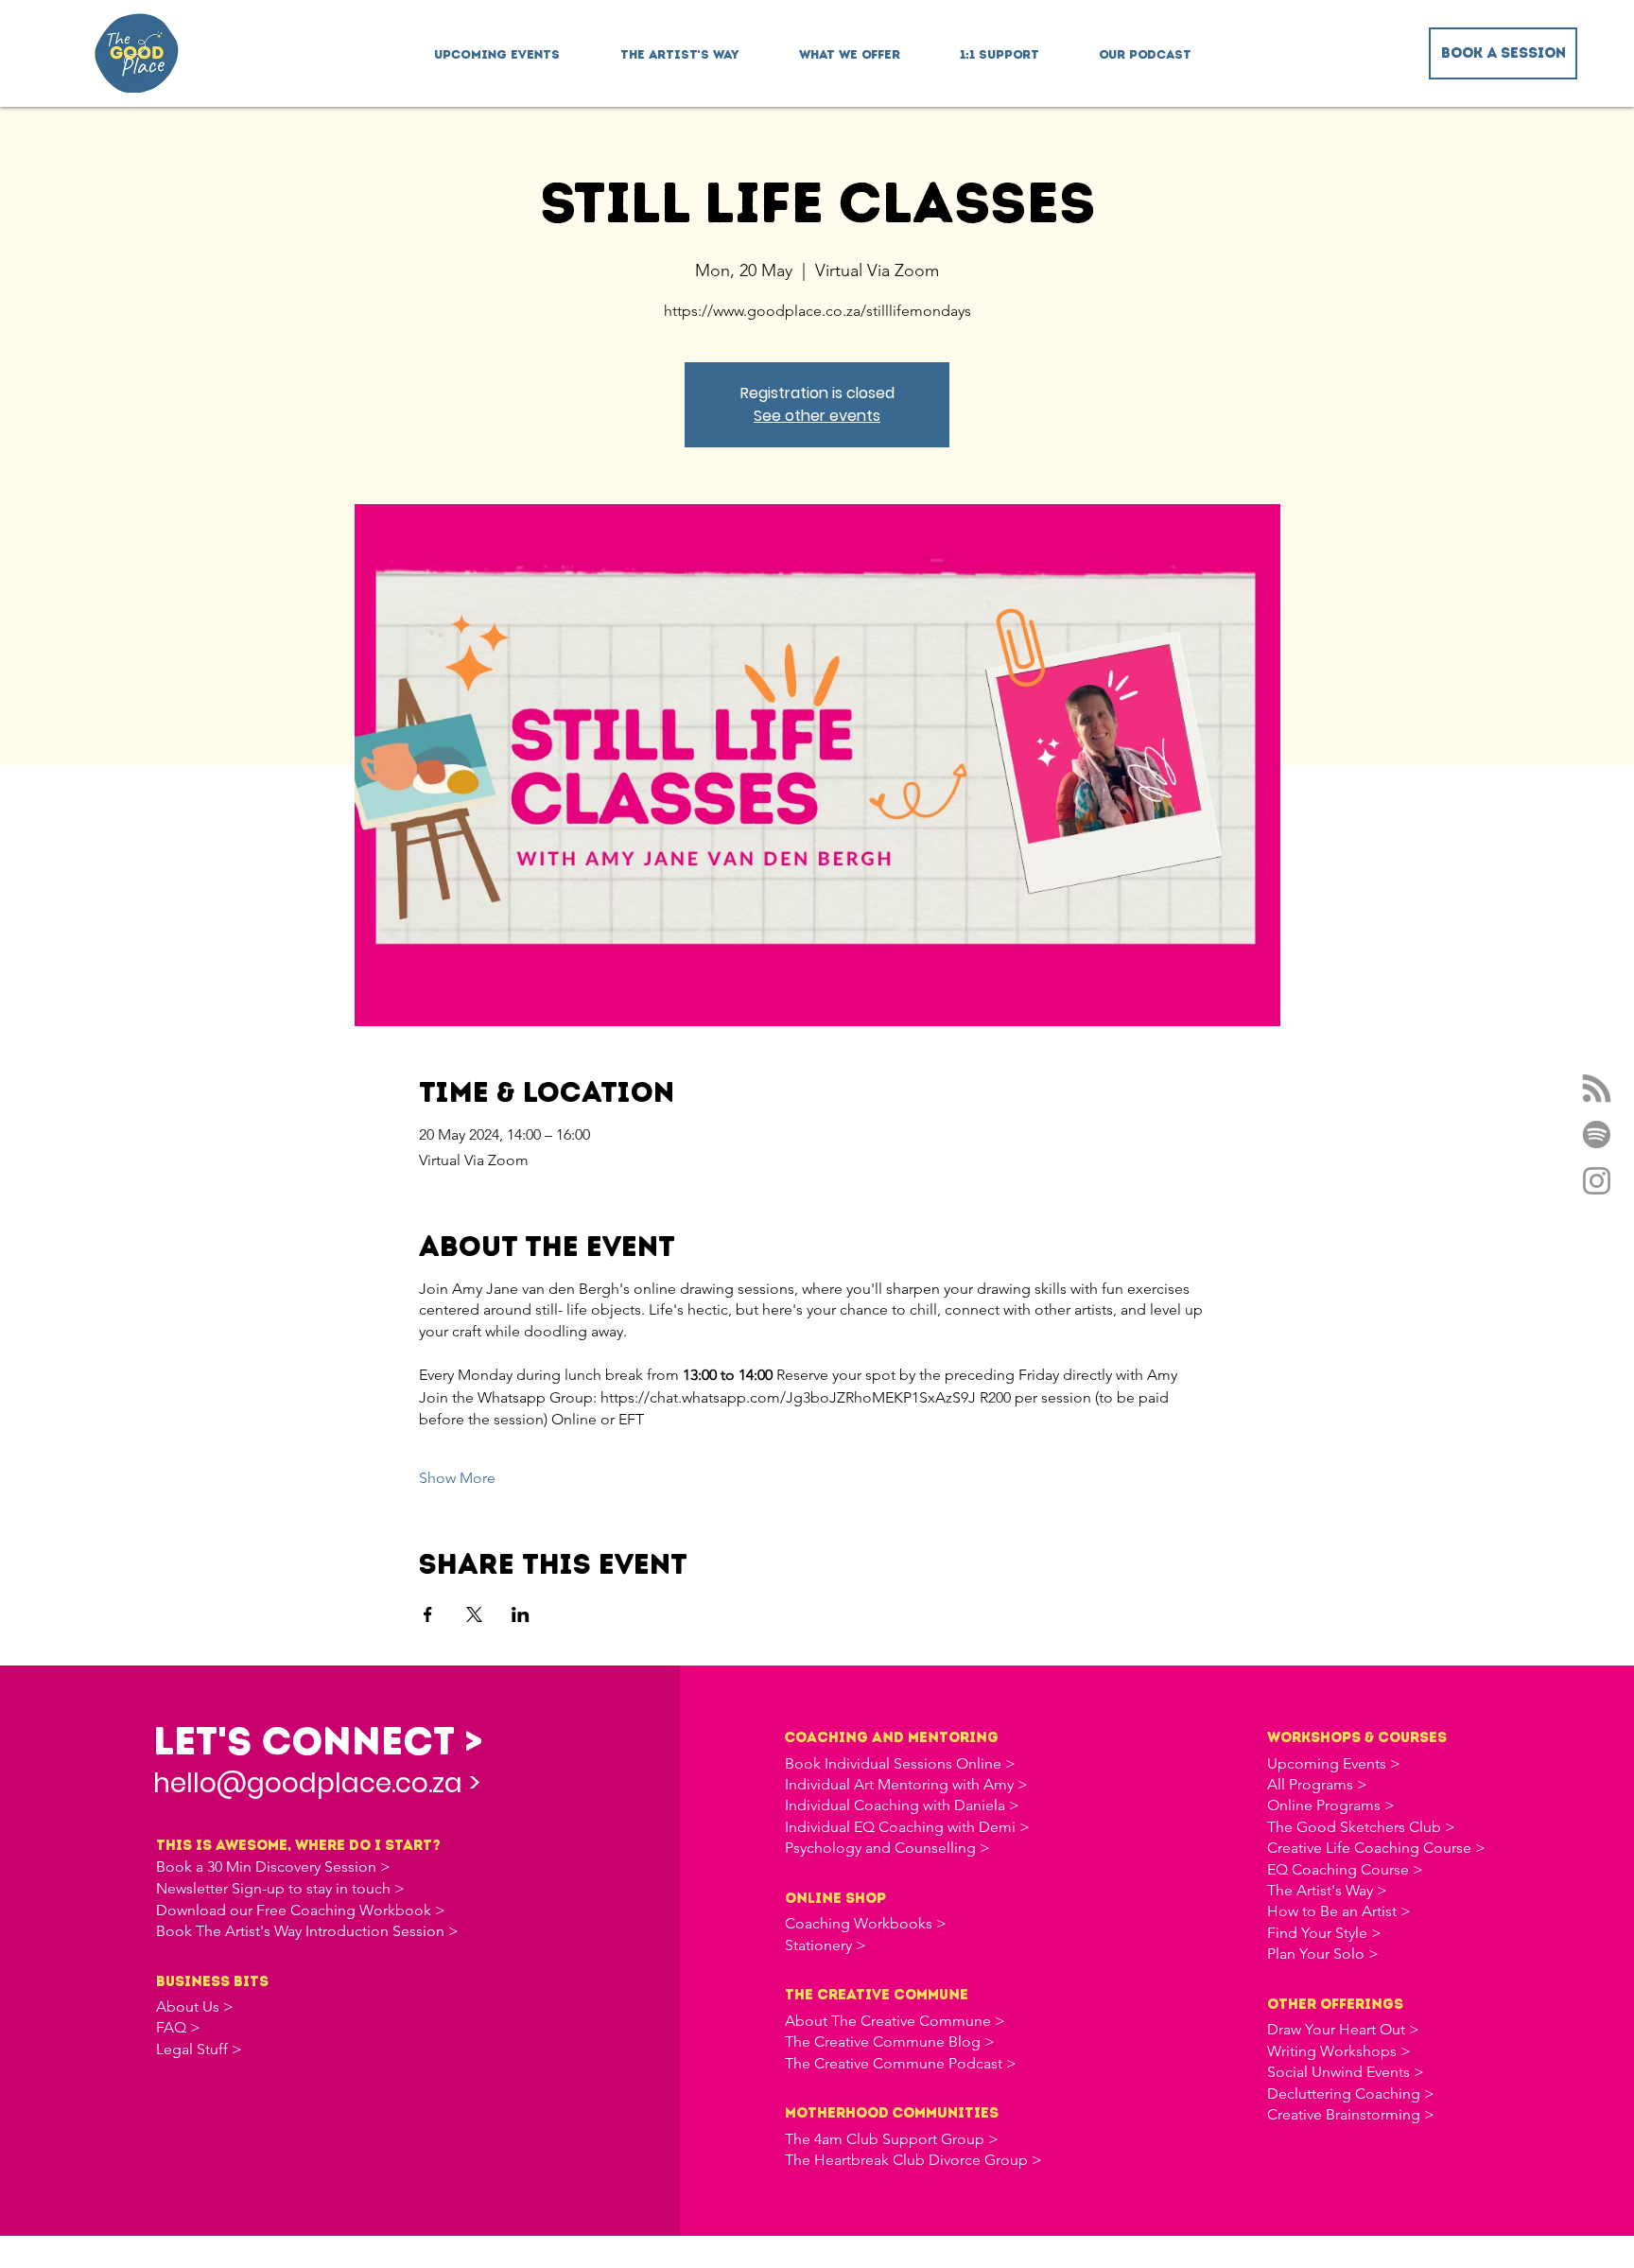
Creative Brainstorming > (1351, 2114)
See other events (817, 416)
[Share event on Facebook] (428, 1614)
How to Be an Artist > (1339, 1911)
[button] (849, 46)
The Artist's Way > (1327, 1890)
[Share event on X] (474, 1614)
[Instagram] (1597, 1181)
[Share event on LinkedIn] (521, 1614)
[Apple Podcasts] (1597, 1088)
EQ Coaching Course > (1345, 1869)
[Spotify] (1597, 1134)
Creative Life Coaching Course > (1376, 1848)
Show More (457, 1478)
